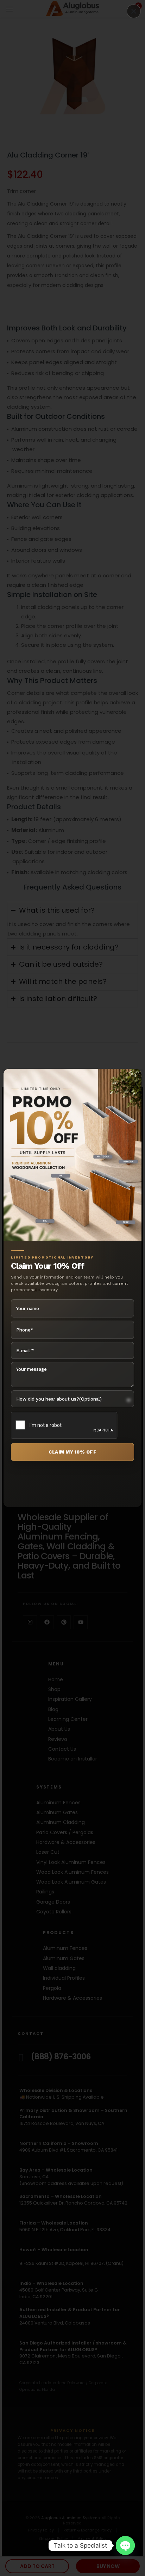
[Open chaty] (125, 2545)
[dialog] (72, 1288)
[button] (134, 11)
